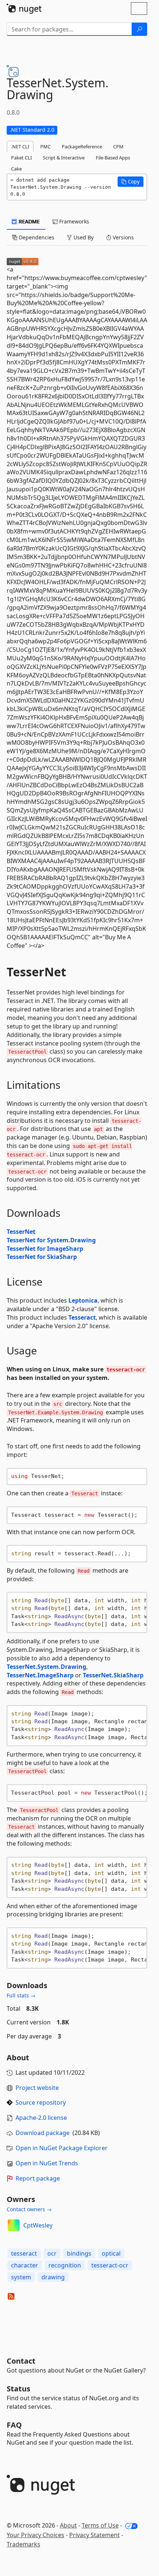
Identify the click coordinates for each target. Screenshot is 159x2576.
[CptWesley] (14, 2225)
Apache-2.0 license (41, 2118)
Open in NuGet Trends (47, 2163)
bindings (79, 2253)
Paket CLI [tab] (21, 158)
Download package (43, 2133)
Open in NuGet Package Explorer (62, 2148)
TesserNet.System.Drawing (46, 1667)
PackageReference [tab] (82, 147)
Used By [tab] (83, 237)
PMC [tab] (45, 147)
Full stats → (21, 1995)
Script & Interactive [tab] (64, 158)
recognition (65, 2265)
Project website (37, 2088)
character (25, 2265)
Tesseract (82, 1317)
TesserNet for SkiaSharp (42, 1257)
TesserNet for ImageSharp (45, 1249)
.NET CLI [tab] (20, 147)
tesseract (24, 2253)
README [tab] (29, 221)
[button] (131, 182)
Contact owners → (29, 2209)
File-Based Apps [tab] (113, 158)
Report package (38, 2178)
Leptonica (83, 1300)
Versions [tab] (123, 237)
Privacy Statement (94, 2535)
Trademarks (23, 2544)
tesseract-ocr (110, 2265)
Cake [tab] (16, 169)
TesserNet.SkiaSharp (113, 1675)
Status (18, 2389)
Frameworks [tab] (73, 221)
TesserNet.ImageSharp (40, 1675)
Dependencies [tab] (36, 237)
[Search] (139, 29)
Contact (21, 2361)
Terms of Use (100, 2525)
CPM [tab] (118, 147)
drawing (53, 2277)
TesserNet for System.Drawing (51, 1240)
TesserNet (21, 1232)
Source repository (41, 2102)
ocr (52, 2253)
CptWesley (38, 2225)
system (21, 2277)
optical (111, 2253)
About (68, 2525)
